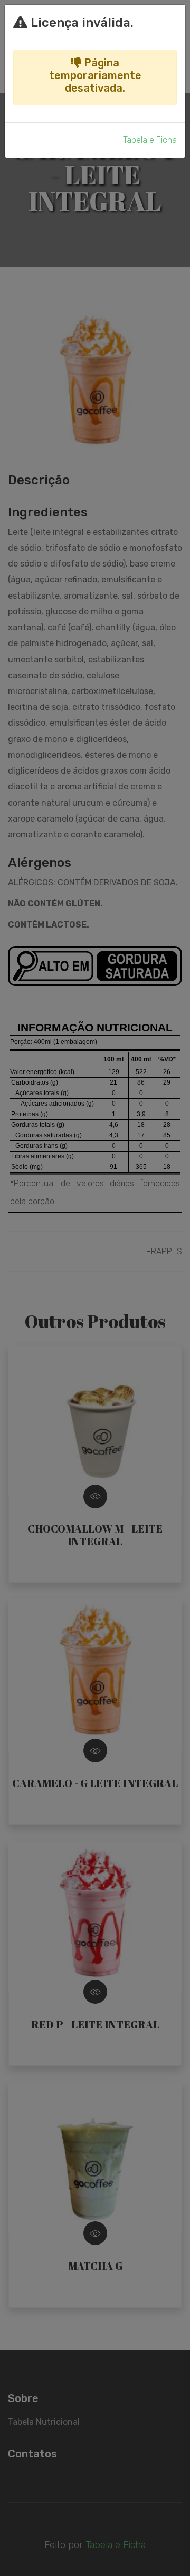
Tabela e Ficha (150, 140)
